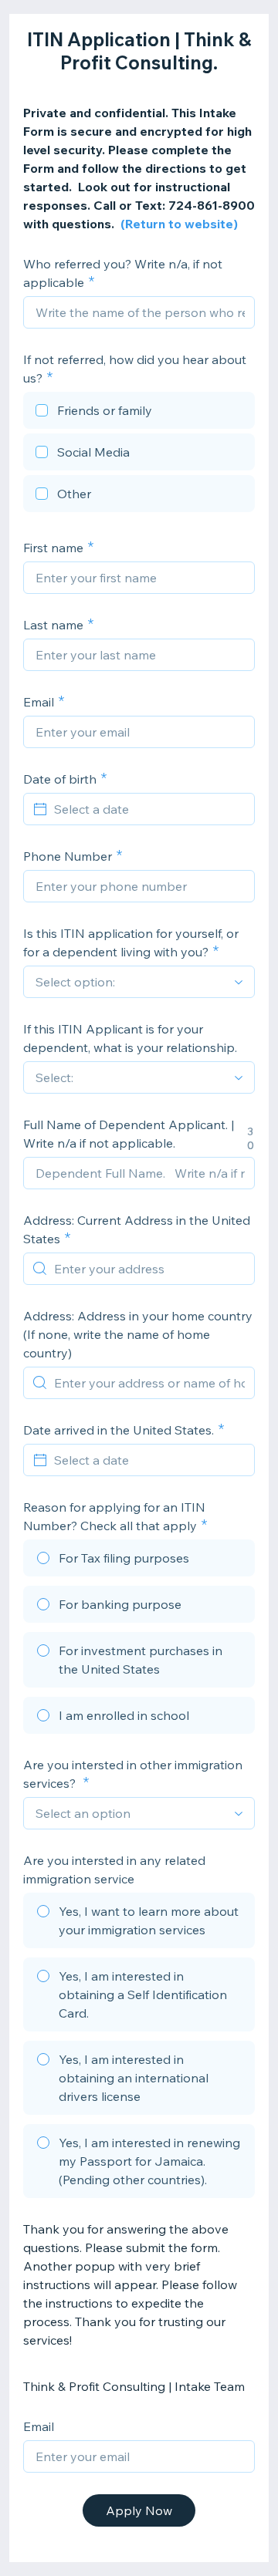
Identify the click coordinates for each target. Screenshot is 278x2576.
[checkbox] (139, 413)
